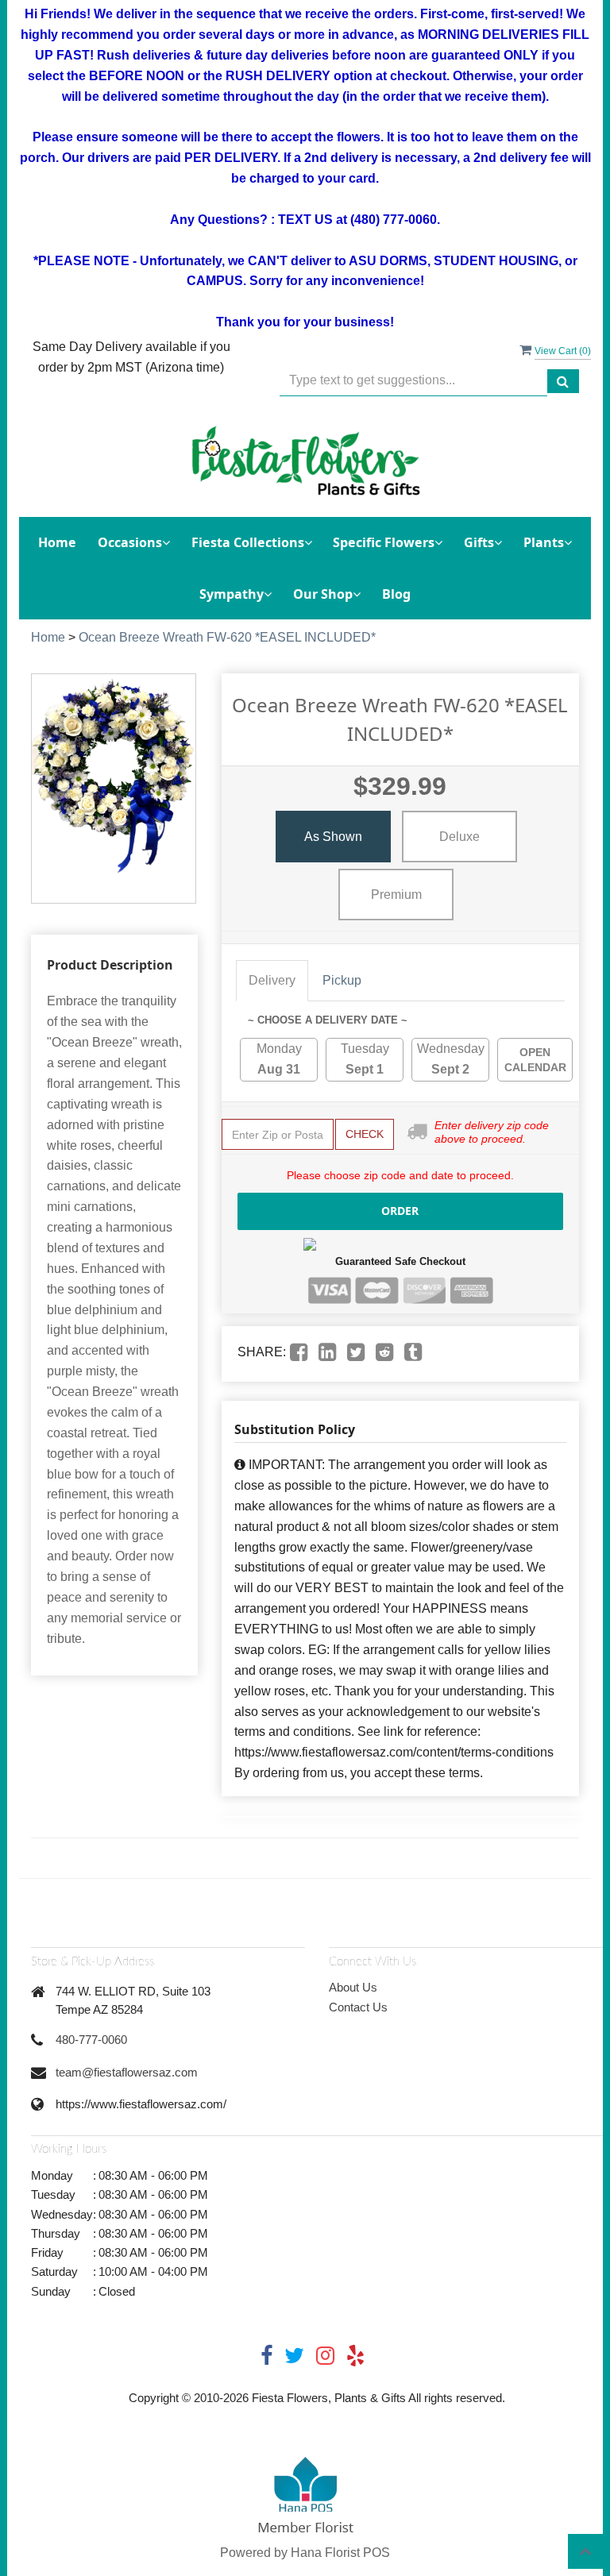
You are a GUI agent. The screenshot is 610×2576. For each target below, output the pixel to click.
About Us (353, 1987)
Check (365, 1134)
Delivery (272, 980)
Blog (396, 594)
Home (57, 542)
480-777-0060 (91, 2040)
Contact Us (358, 2007)
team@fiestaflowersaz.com (127, 2072)
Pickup (342, 980)
